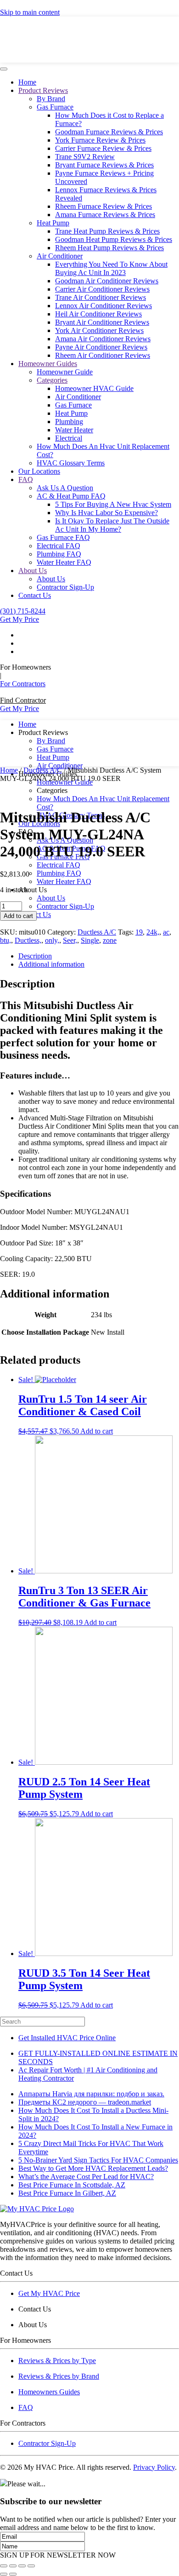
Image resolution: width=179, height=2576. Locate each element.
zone (110, 940)
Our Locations (39, 471)
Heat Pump (53, 223)
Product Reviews (43, 90)
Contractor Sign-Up (65, 587)
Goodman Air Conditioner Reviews (107, 281)
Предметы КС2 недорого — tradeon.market (85, 2102)
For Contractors (23, 684)
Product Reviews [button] (43, 732)
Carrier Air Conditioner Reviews (102, 289)
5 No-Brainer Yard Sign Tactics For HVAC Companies (98, 2160)
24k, (153, 932)
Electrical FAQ (59, 546)
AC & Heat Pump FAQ (71, 496)
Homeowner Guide (65, 372)
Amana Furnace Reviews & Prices (105, 215)
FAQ (26, 479)
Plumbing (69, 422)
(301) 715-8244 (23, 611)
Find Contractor (23, 700)
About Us (33, 571)
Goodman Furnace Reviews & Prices (109, 132)
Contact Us (35, 595)
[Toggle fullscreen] (22, 2566)
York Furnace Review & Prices (100, 140)
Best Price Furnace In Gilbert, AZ (67, 2193)
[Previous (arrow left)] (4, 2574)
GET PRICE (88, 41)
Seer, (70, 940)
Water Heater (74, 430)
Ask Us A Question (65, 488)
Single (90, 940)
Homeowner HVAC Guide (94, 388)
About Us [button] (33, 890)
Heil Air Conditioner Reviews (98, 314)
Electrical (69, 438)
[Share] (13, 2566)
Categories (52, 380)
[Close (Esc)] (4, 2566)
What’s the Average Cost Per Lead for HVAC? (86, 2177)
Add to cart (18, 916)
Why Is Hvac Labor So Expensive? (106, 513)
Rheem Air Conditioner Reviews (103, 355)
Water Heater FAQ (64, 562)
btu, (6, 940)
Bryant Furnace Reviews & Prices (104, 165)
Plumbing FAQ (59, 554)
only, (52, 940)
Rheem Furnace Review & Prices (103, 206)
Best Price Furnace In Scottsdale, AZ (72, 2185)
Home (27, 82)
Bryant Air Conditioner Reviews (102, 322)
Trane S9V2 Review (85, 157)
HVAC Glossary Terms (71, 463)
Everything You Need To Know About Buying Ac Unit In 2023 (111, 268)
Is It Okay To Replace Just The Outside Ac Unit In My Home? (112, 525)
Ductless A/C (43, 770)
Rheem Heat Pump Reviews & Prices (109, 248)
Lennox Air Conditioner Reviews (103, 306)
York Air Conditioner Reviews (99, 330)
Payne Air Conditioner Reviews (101, 347)
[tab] (99, 956)
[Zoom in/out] (31, 2566)
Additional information (51, 964)
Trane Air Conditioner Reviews (101, 297)
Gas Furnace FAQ (63, 537)
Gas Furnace (55, 107)
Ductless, (28, 940)
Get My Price (20, 619)
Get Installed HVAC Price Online (67, 2038)
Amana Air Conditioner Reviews (103, 339)
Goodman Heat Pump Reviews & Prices (114, 239)
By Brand (51, 99)
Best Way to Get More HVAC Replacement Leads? (93, 2168)
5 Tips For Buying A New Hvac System (113, 504)
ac (166, 932)
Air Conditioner (60, 256)
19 (139, 932)
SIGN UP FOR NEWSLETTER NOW (58, 2555)
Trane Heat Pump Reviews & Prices (107, 231)
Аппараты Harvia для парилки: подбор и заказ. (91, 2094)
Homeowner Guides (48, 364)
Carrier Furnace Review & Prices (103, 148)
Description (35, 956)
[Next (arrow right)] (13, 2574)
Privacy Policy (154, 2467)
